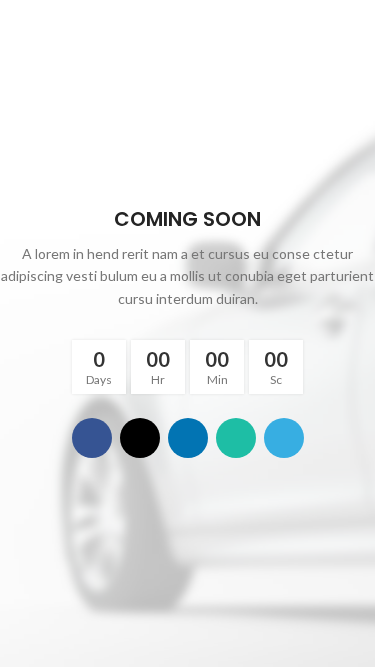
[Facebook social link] (92, 438)
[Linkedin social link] (188, 438)
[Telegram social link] (284, 438)
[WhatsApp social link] (236, 438)
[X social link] (140, 438)
